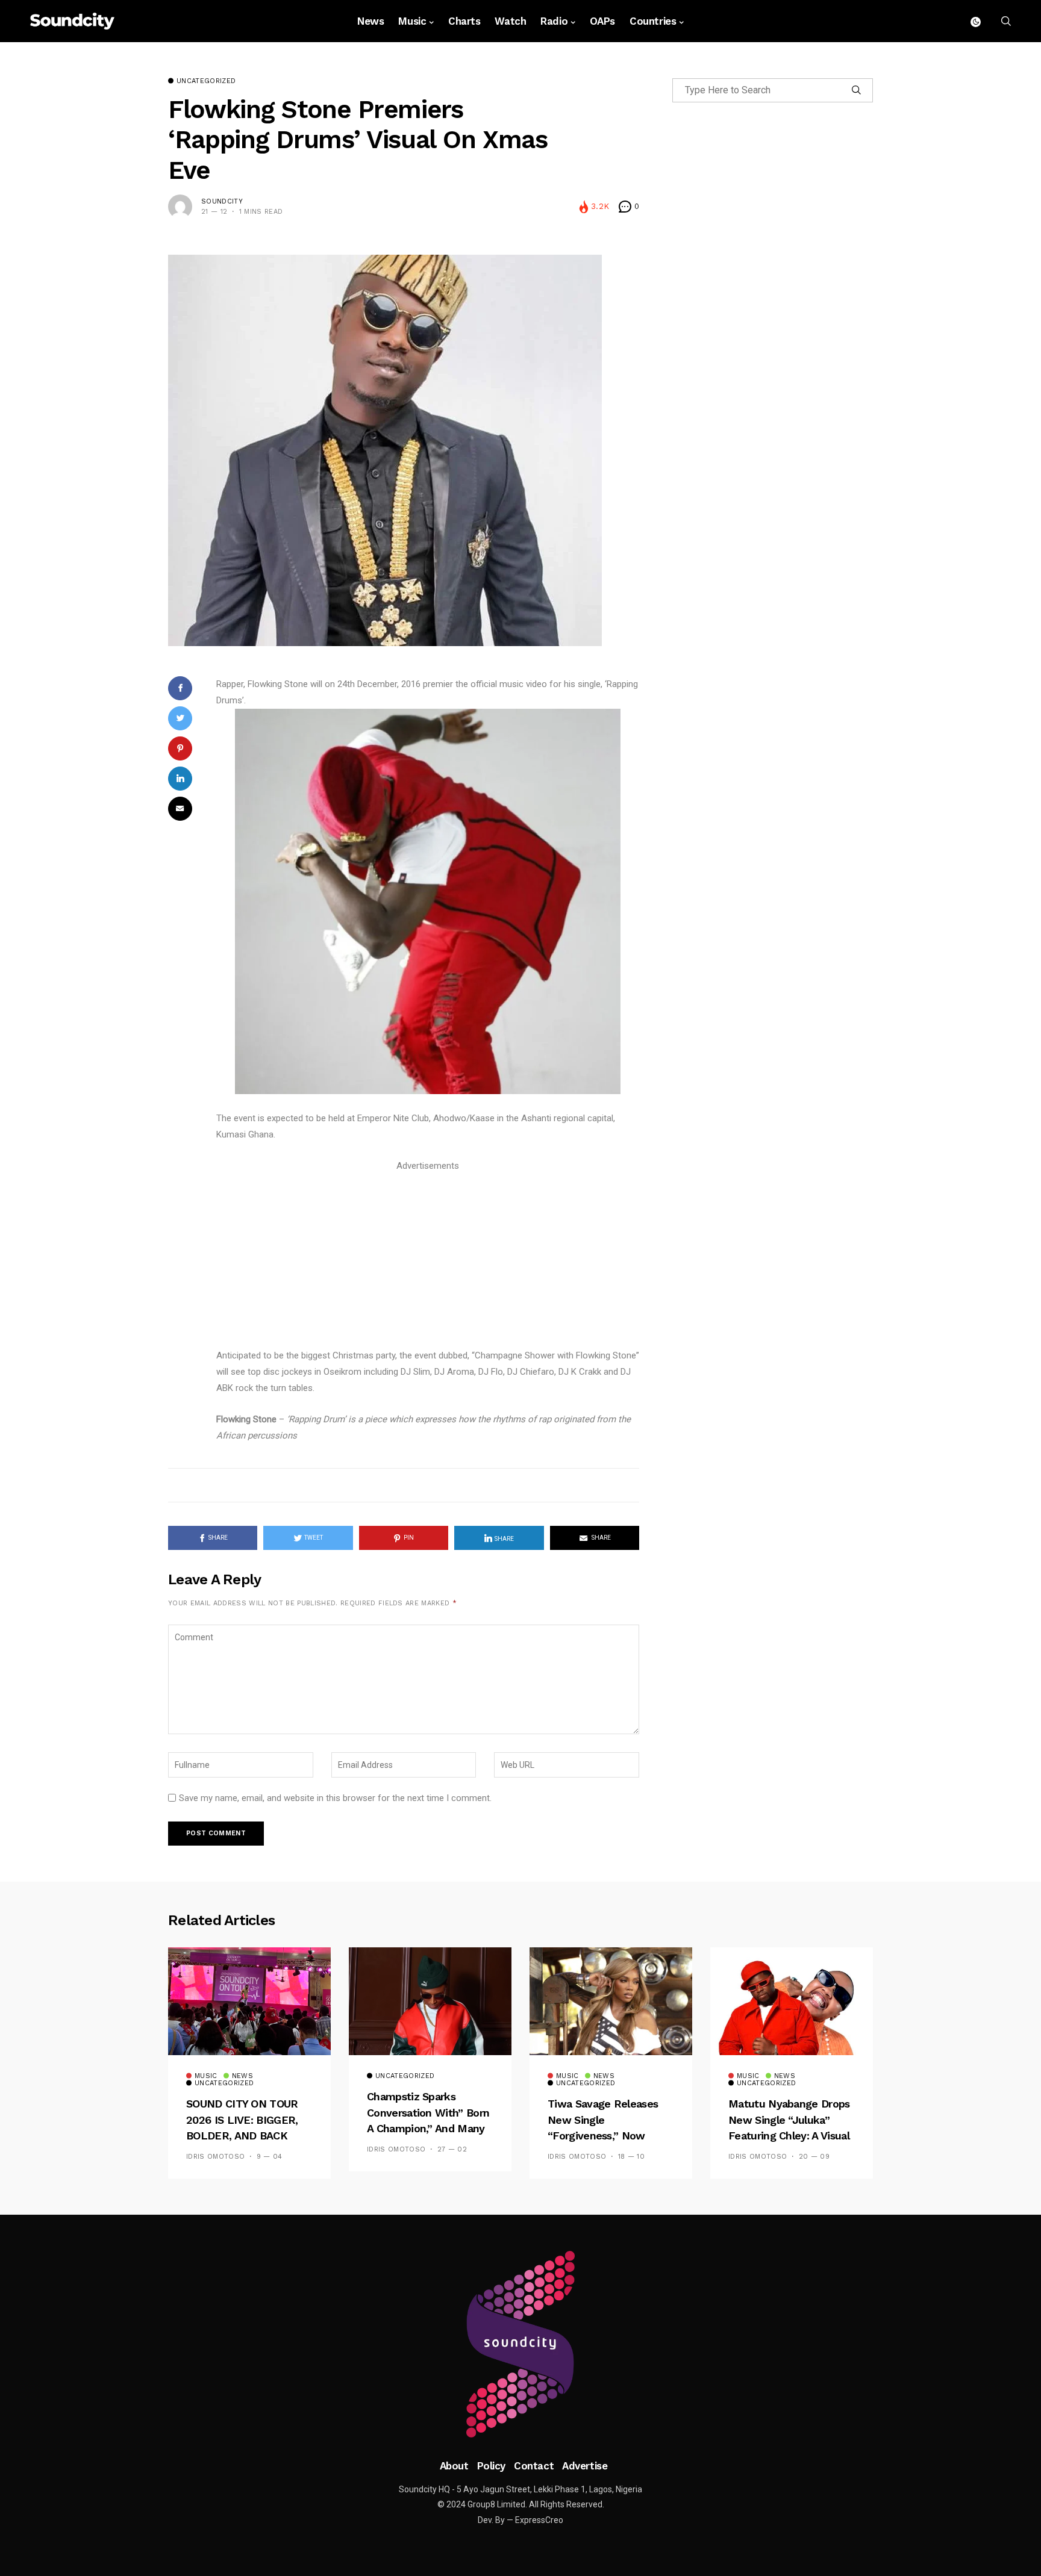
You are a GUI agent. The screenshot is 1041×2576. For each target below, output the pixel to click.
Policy (491, 2466)
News (370, 21)
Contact (534, 2466)
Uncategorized (206, 81)
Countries (653, 21)
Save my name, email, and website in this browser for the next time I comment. (335, 1798)
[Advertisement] (428, 1258)
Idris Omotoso (215, 2157)
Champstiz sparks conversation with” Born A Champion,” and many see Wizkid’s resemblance (428, 2128)
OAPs (602, 21)
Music (412, 21)
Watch (510, 21)
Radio (554, 21)
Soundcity (222, 201)
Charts (464, 21)
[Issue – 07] (520, 2344)
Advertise (585, 2466)
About (454, 2466)
